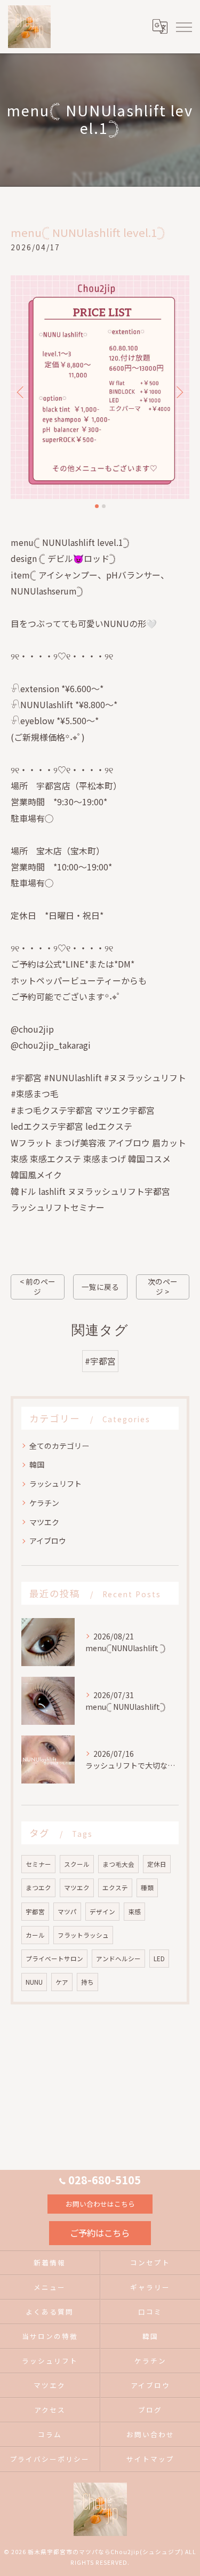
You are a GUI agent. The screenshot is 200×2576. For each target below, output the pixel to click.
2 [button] (104, 506)
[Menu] (183, 27)
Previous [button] (21, 392)
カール (35, 1935)
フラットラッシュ (83, 1935)
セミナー (38, 1864)
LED (159, 1959)
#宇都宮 (100, 1361)
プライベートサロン (54, 1959)
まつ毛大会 (118, 1864)
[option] (100, 387)
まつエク (38, 1888)
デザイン (102, 1912)
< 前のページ (38, 1286)
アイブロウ (48, 1541)
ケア (62, 1982)
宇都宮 (35, 1912)
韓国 (37, 1464)
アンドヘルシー (118, 1959)
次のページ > (163, 1286)
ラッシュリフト (55, 1484)
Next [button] (179, 392)
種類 (147, 1888)
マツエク (44, 1522)
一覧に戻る (100, 1287)
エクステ (115, 1888)
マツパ (67, 1912)
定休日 (157, 1864)
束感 (134, 1912)
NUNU (34, 1982)
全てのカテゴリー (59, 1446)
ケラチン (44, 1503)
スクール (77, 1864)
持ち (87, 1982)
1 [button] (97, 506)
